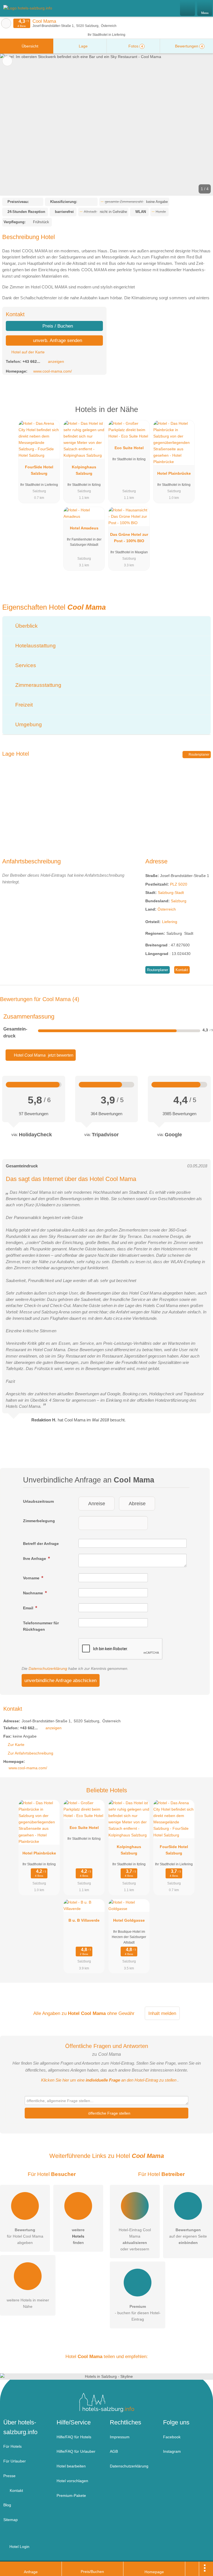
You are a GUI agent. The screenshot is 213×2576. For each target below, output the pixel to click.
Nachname (34, 1593)
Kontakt (182, 970)
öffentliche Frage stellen (109, 2113)
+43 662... (31, 361)
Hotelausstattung (35, 646)
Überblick (26, 626)
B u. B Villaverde (84, 1920)
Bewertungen (188, 46)
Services (25, 665)
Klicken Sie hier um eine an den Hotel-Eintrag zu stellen (109, 2080)
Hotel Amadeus (84, 528)
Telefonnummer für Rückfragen (41, 1626)
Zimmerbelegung (39, 1521)
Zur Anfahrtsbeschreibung (31, 1753)
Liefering (170, 922)
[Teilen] (192, 2569)
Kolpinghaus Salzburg (84, 470)
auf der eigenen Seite (188, 2236)
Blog (7, 2505)
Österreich (167, 909)
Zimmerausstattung (38, 685)
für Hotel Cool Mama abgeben (25, 2236)
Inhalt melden (162, 2013)
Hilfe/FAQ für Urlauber (76, 2451)
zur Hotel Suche (6, 23)
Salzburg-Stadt (171, 893)
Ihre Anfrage (35, 1559)
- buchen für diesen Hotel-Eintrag (138, 2313)
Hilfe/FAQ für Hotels (74, 2437)
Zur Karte (16, 1745)
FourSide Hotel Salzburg (39, 470)
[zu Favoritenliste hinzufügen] (7, 61)
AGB (114, 2451)
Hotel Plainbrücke (174, 473)
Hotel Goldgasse (129, 1920)
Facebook (172, 2437)
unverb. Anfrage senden (57, 340)
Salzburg (179, 901)
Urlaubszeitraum (38, 1501)
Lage (83, 46)
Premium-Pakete (71, 2495)
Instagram (172, 2451)
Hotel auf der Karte (27, 352)
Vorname (32, 1578)
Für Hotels (12, 2446)
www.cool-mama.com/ (53, 371)
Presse (9, 2476)
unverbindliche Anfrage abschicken (60, 1680)
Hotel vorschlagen (72, 2481)
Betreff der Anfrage (41, 1544)
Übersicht (29, 46)
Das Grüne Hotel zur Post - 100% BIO (129, 538)
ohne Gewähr (121, 2013)
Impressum (120, 2437)
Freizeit (23, 705)
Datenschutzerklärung (48, 1668)
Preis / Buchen (57, 326)
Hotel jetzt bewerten (43, 1055)
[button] (106, 125)
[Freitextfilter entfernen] (188, 8)
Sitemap (11, 2520)
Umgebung (28, 724)
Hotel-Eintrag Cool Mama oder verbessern (135, 2239)
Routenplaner (199, 755)
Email (29, 1608)
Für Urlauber (15, 2461)
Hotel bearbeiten (71, 2466)
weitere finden (78, 2236)
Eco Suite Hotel (129, 448)
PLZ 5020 (179, 884)
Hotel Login (19, 2547)
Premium (202, 414)
